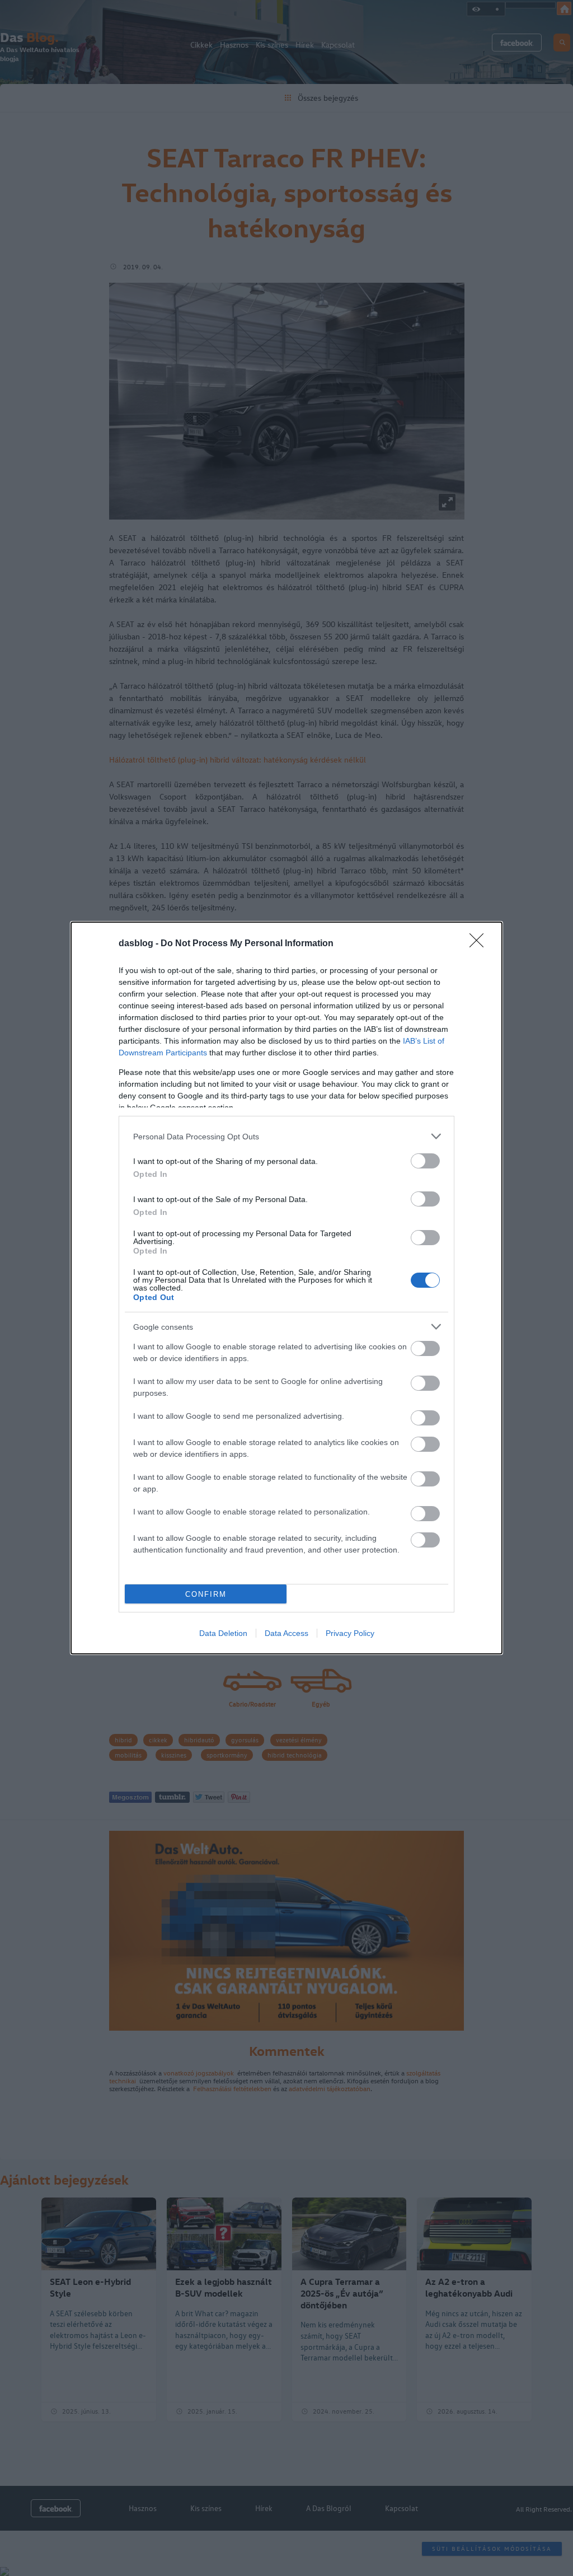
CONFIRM (206, 1594)
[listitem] (286, 1136)
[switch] (425, 1161)
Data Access (286, 1633)
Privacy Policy (350, 1633)
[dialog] (286, 1288)
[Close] (480, 944)
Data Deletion (223, 1633)
